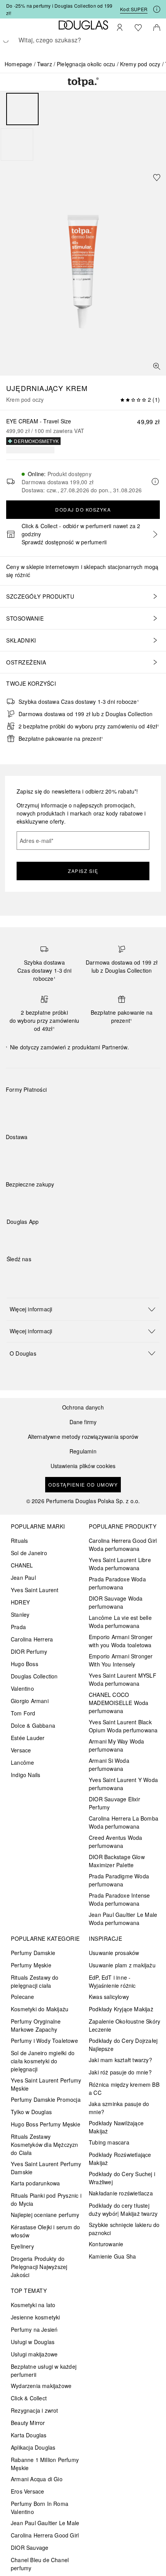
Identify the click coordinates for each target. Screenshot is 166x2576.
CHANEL (22, 1565)
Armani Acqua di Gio (37, 2479)
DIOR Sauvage (30, 2547)
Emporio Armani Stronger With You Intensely (121, 1660)
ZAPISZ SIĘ (83, 871)
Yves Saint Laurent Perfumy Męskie (46, 2084)
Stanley (20, 1614)
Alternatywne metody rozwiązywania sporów (83, 1437)
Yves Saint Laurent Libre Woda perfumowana (120, 1564)
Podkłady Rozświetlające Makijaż (120, 2159)
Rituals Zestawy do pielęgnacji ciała (35, 1981)
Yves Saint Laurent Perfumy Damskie (46, 2168)
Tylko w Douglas (31, 2112)
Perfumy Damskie (33, 1953)
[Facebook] (12, 1275)
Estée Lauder (28, 1738)
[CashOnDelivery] (128, 1108)
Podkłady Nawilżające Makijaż (116, 2127)
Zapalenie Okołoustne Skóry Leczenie (124, 2025)
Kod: (134, 9)
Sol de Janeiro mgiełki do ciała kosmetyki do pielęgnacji (43, 2061)
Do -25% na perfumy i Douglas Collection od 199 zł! (59, 9)
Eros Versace (27, 2491)
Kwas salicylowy (109, 1997)
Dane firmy (83, 1422)
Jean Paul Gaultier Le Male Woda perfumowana (123, 1919)
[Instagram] (26, 1275)
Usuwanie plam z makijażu (122, 1965)
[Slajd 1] (22, 109)
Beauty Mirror (28, 2423)
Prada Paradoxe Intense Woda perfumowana (119, 1899)
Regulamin (83, 1451)
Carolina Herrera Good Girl (45, 2535)
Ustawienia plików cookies (83, 1466)
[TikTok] (53, 1275)
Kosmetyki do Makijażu (40, 2009)
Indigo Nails (25, 1775)
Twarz (45, 64)
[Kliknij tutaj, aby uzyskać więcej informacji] (157, 9)
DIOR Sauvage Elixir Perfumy (114, 1803)
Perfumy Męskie (31, 1965)
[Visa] (74, 1108)
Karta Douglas (29, 2435)
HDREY (20, 1602)
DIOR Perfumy (29, 1651)
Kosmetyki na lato (33, 2305)
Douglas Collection (34, 1676)
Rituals (19, 1541)
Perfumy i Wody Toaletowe (44, 2041)
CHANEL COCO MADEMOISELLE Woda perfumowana (119, 1703)
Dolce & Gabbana (33, 1725)
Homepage (19, 64)
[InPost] (46, 1155)
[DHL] (19, 1155)
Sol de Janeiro (29, 1553)
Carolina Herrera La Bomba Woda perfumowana (124, 1822)
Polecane (23, 1997)
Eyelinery (22, 2246)
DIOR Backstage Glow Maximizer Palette (117, 1861)
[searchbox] (83, 40)
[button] (83, 1309)
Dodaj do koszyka (83, 509)
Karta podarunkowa (35, 2183)
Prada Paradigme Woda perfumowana (119, 1880)
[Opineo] (95, 1192)
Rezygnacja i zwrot (35, 2410)
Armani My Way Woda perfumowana (117, 1745)
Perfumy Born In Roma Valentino (40, 2508)
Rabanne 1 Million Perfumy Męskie (45, 2464)
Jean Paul (23, 1577)
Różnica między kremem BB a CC (124, 2088)
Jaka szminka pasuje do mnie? (119, 2108)
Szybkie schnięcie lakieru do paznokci (124, 2229)
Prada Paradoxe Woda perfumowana (117, 1583)
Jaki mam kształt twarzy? (120, 2060)
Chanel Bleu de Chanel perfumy (40, 2564)
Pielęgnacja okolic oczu (86, 64)
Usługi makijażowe (34, 2354)
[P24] (101, 1108)
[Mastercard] (46, 1108)
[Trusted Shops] (30, 1192)
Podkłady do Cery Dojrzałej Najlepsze (123, 2045)
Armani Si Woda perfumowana (109, 1765)
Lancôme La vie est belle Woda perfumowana (120, 1622)
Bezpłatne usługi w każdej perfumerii (44, 2370)
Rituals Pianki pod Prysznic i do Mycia (46, 2199)
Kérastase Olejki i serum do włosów (45, 2231)
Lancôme (22, 1762)
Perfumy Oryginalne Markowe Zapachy (36, 2025)
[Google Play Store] (26, 1238)
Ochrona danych (83, 1407)
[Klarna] (19, 1108)
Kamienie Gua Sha (112, 2256)
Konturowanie (106, 2244)
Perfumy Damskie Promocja (46, 2099)
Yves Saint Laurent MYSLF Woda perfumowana (123, 1679)
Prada (18, 1627)
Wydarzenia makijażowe (41, 2386)
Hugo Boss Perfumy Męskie (46, 2124)
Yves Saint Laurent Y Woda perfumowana (123, 1784)
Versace (21, 1750)
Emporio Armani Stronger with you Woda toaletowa (121, 1641)
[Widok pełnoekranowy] (157, 366)
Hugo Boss (25, 1664)
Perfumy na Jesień (34, 2329)
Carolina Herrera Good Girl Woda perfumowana (123, 1545)
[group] (83, 127)
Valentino (22, 1688)
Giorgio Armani (30, 1701)
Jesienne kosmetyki (36, 2317)
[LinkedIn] (66, 1275)
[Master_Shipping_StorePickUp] (101, 1155)
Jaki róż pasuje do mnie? (120, 2072)
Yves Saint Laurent (35, 1590)
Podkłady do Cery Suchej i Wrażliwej (122, 2178)
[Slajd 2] (17, 144)
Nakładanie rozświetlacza (121, 2193)
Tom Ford (23, 1713)
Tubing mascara (109, 2142)
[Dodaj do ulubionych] (157, 178)
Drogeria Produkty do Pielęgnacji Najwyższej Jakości (39, 2267)
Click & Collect (29, 2398)
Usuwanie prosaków (114, 1953)
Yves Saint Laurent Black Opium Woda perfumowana (123, 1726)
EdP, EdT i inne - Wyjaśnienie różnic (112, 1981)
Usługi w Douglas (33, 2342)
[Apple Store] (66, 1238)
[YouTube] (39, 1275)
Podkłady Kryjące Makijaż (121, 2009)
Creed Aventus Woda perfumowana (116, 1842)
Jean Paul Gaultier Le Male (45, 2523)
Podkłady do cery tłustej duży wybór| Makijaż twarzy (123, 2209)
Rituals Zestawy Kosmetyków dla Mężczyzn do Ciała (45, 2145)
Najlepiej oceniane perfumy (45, 2215)
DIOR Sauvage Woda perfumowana (116, 1602)
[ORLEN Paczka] (74, 1155)
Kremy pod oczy (140, 64)
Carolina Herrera (32, 1639)
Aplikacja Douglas (33, 2447)
